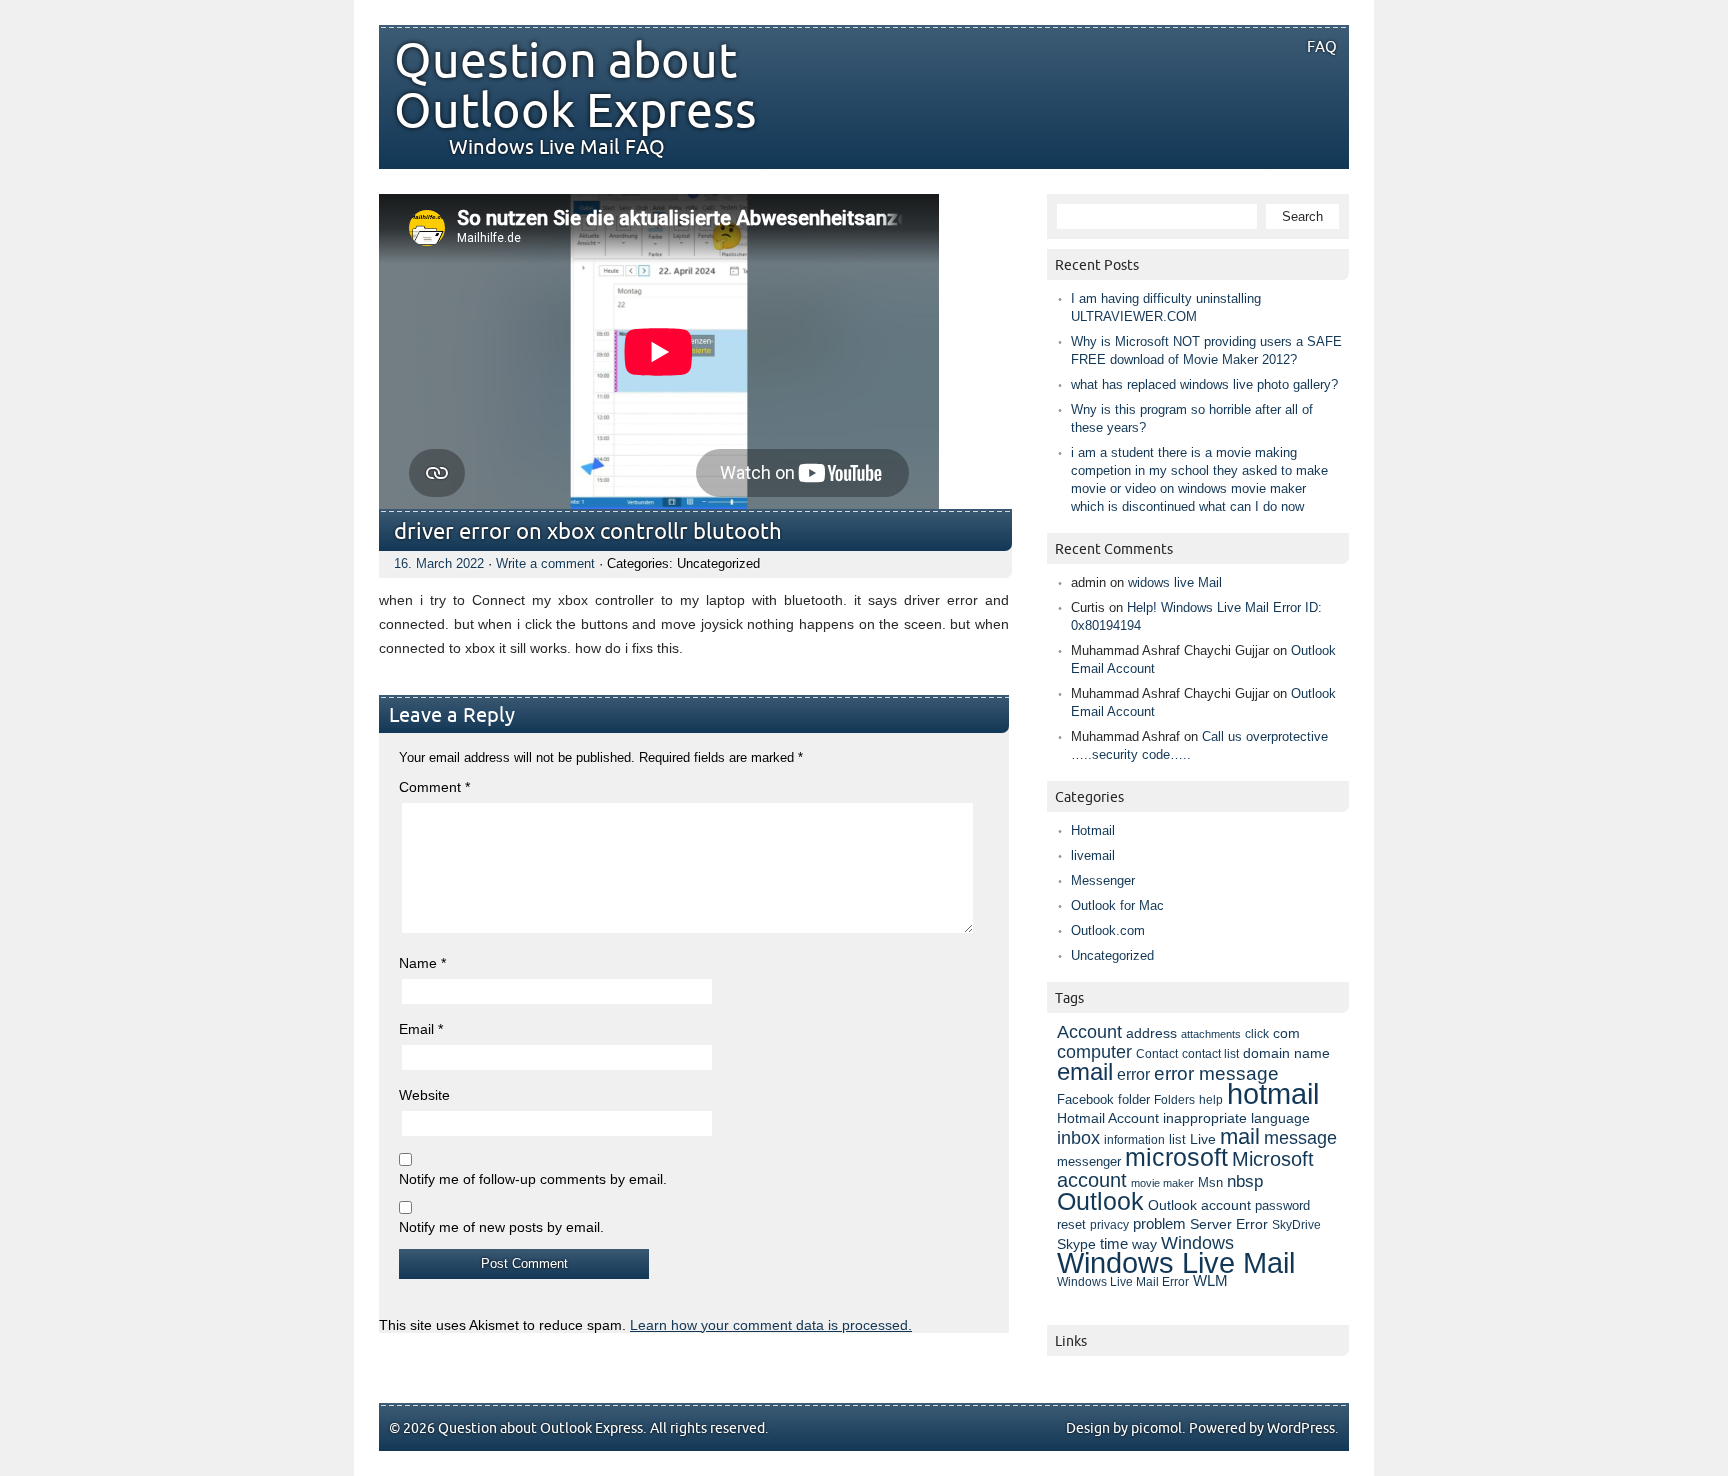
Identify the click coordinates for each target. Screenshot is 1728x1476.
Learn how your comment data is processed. (771, 1325)
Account (1089, 1031)
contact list (1210, 1054)
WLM (1210, 1281)
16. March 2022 (439, 563)
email (1085, 1071)
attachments (1211, 1034)
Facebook (1085, 1100)
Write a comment (545, 563)
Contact (1157, 1054)
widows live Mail (1175, 582)
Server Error (1229, 1224)
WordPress (1301, 1428)
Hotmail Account (1108, 1118)
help (1211, 1100)
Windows (1197, 1243)
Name (422, 963)
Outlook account (1199, 1205)
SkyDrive (1296, 1225)
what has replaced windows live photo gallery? (1204, 384)
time (1114, 1244)
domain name (1286, 1053)
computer (1094, 1052)
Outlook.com (1108, 930)
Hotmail (1093, 830)
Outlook (1100, 1201)
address (1151, 1033)
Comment (434, 787)
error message (1216, 1073)
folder (1134, 1100)
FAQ (1322, 47)
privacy (1109, 1225)
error (1133, 1074)
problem (1159, 1224)
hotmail (1273, 1093)
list (1177, 1139)
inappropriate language (1236, 1118)
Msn (1210, 1182)
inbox (1078, 1138)
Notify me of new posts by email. (501, 1227)
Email (421, 1029)
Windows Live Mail (1176, 1263)
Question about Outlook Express (575, 87)
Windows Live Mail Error (1123, 1282)
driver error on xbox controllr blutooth (588, 532)
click (1257, 1034)
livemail (1093, 855)
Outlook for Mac (1117, 905)
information (1134, 1139)
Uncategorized (1112, 955)
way (1144, 1244)
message (1300, 1137)
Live (1203, 1139)
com (1286, 1033)
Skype (1076, 1244)
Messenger (1103, 880)
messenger (1089, 1162)
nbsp (1245, 1181)
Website (424, 1095)
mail (1240, 1136)
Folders (1174, 1099)
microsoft (1176, 1157)
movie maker (1162, 1183)
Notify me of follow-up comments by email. (533, 1179)
